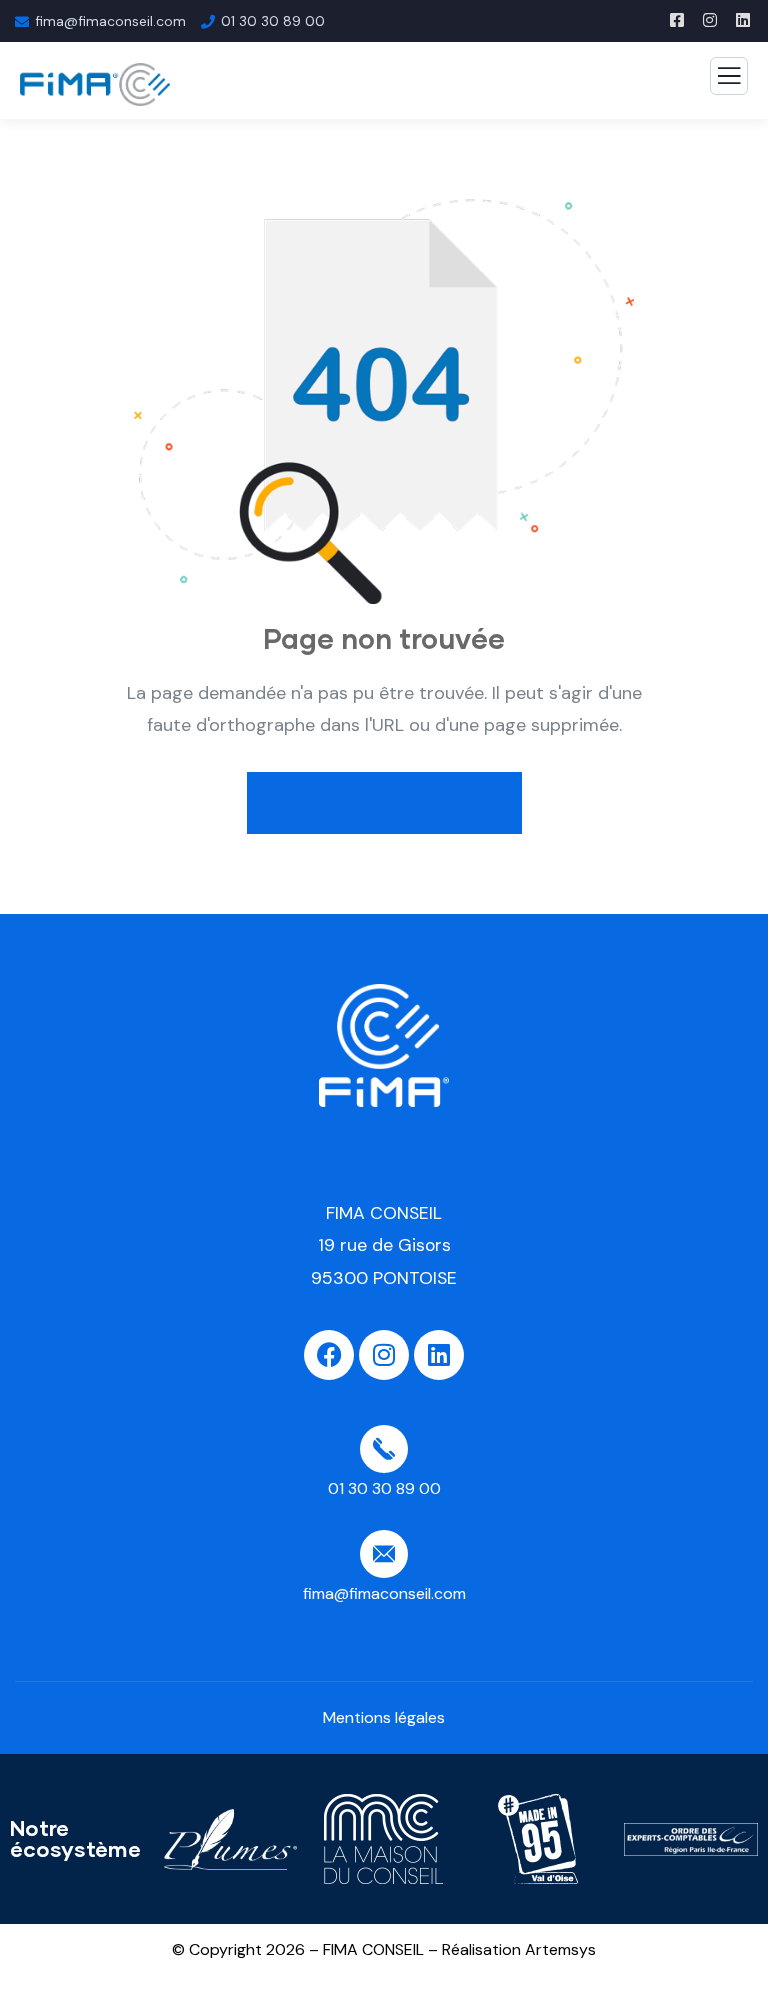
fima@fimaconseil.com (110, 21)
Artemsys (560, 1949)
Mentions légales (384, 1717)
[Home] (384, 1045)
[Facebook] (329, 1355)
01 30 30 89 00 (273, 21)
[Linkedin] (439, 1355)
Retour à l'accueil (397, 803)
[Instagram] (384, 1355)
